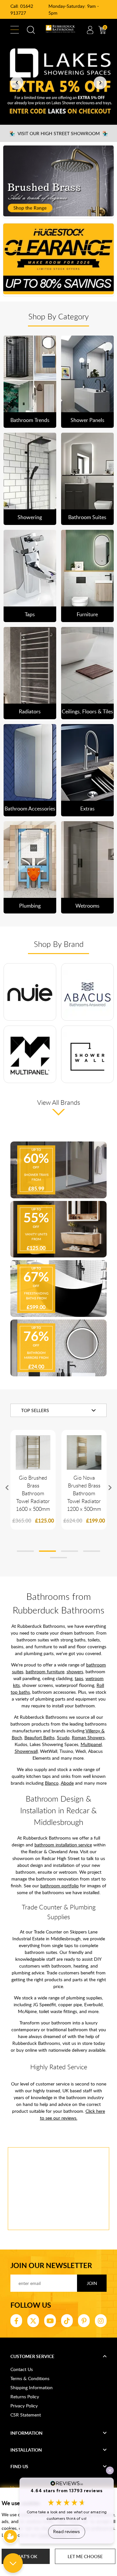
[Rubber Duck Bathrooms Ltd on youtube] (50, 2321)
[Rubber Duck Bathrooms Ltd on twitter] (33, 2321)
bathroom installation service (63, 1845)
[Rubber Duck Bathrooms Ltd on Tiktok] (67, 2321)
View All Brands (59, 1102)
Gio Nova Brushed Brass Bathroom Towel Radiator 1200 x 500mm (84, 1493)
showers (75, 1671)
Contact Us (22, 2369)
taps (79, 1678)
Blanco (52, 1783)
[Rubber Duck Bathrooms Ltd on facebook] (16, 2321)
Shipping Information (32, 2387)
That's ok (26, 2556)
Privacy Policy (24, 2406)
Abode (67, 1783)
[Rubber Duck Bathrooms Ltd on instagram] (101, 2321)
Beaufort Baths (39, 1737)
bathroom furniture (45, 1671)
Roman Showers (88, 1737)
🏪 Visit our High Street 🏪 (59, 133)
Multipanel (91, 1744)
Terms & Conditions (30, 2378)
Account (90, 30)
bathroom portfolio (59, 1886)
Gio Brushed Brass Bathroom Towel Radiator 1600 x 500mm (33, 1493)
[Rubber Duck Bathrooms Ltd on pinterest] (84, 2321)
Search (31, 30)
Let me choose (85, 2556)
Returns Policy (25, 2397)
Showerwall (26, 1751)
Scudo (63, 1737)
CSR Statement (26, 2415)
